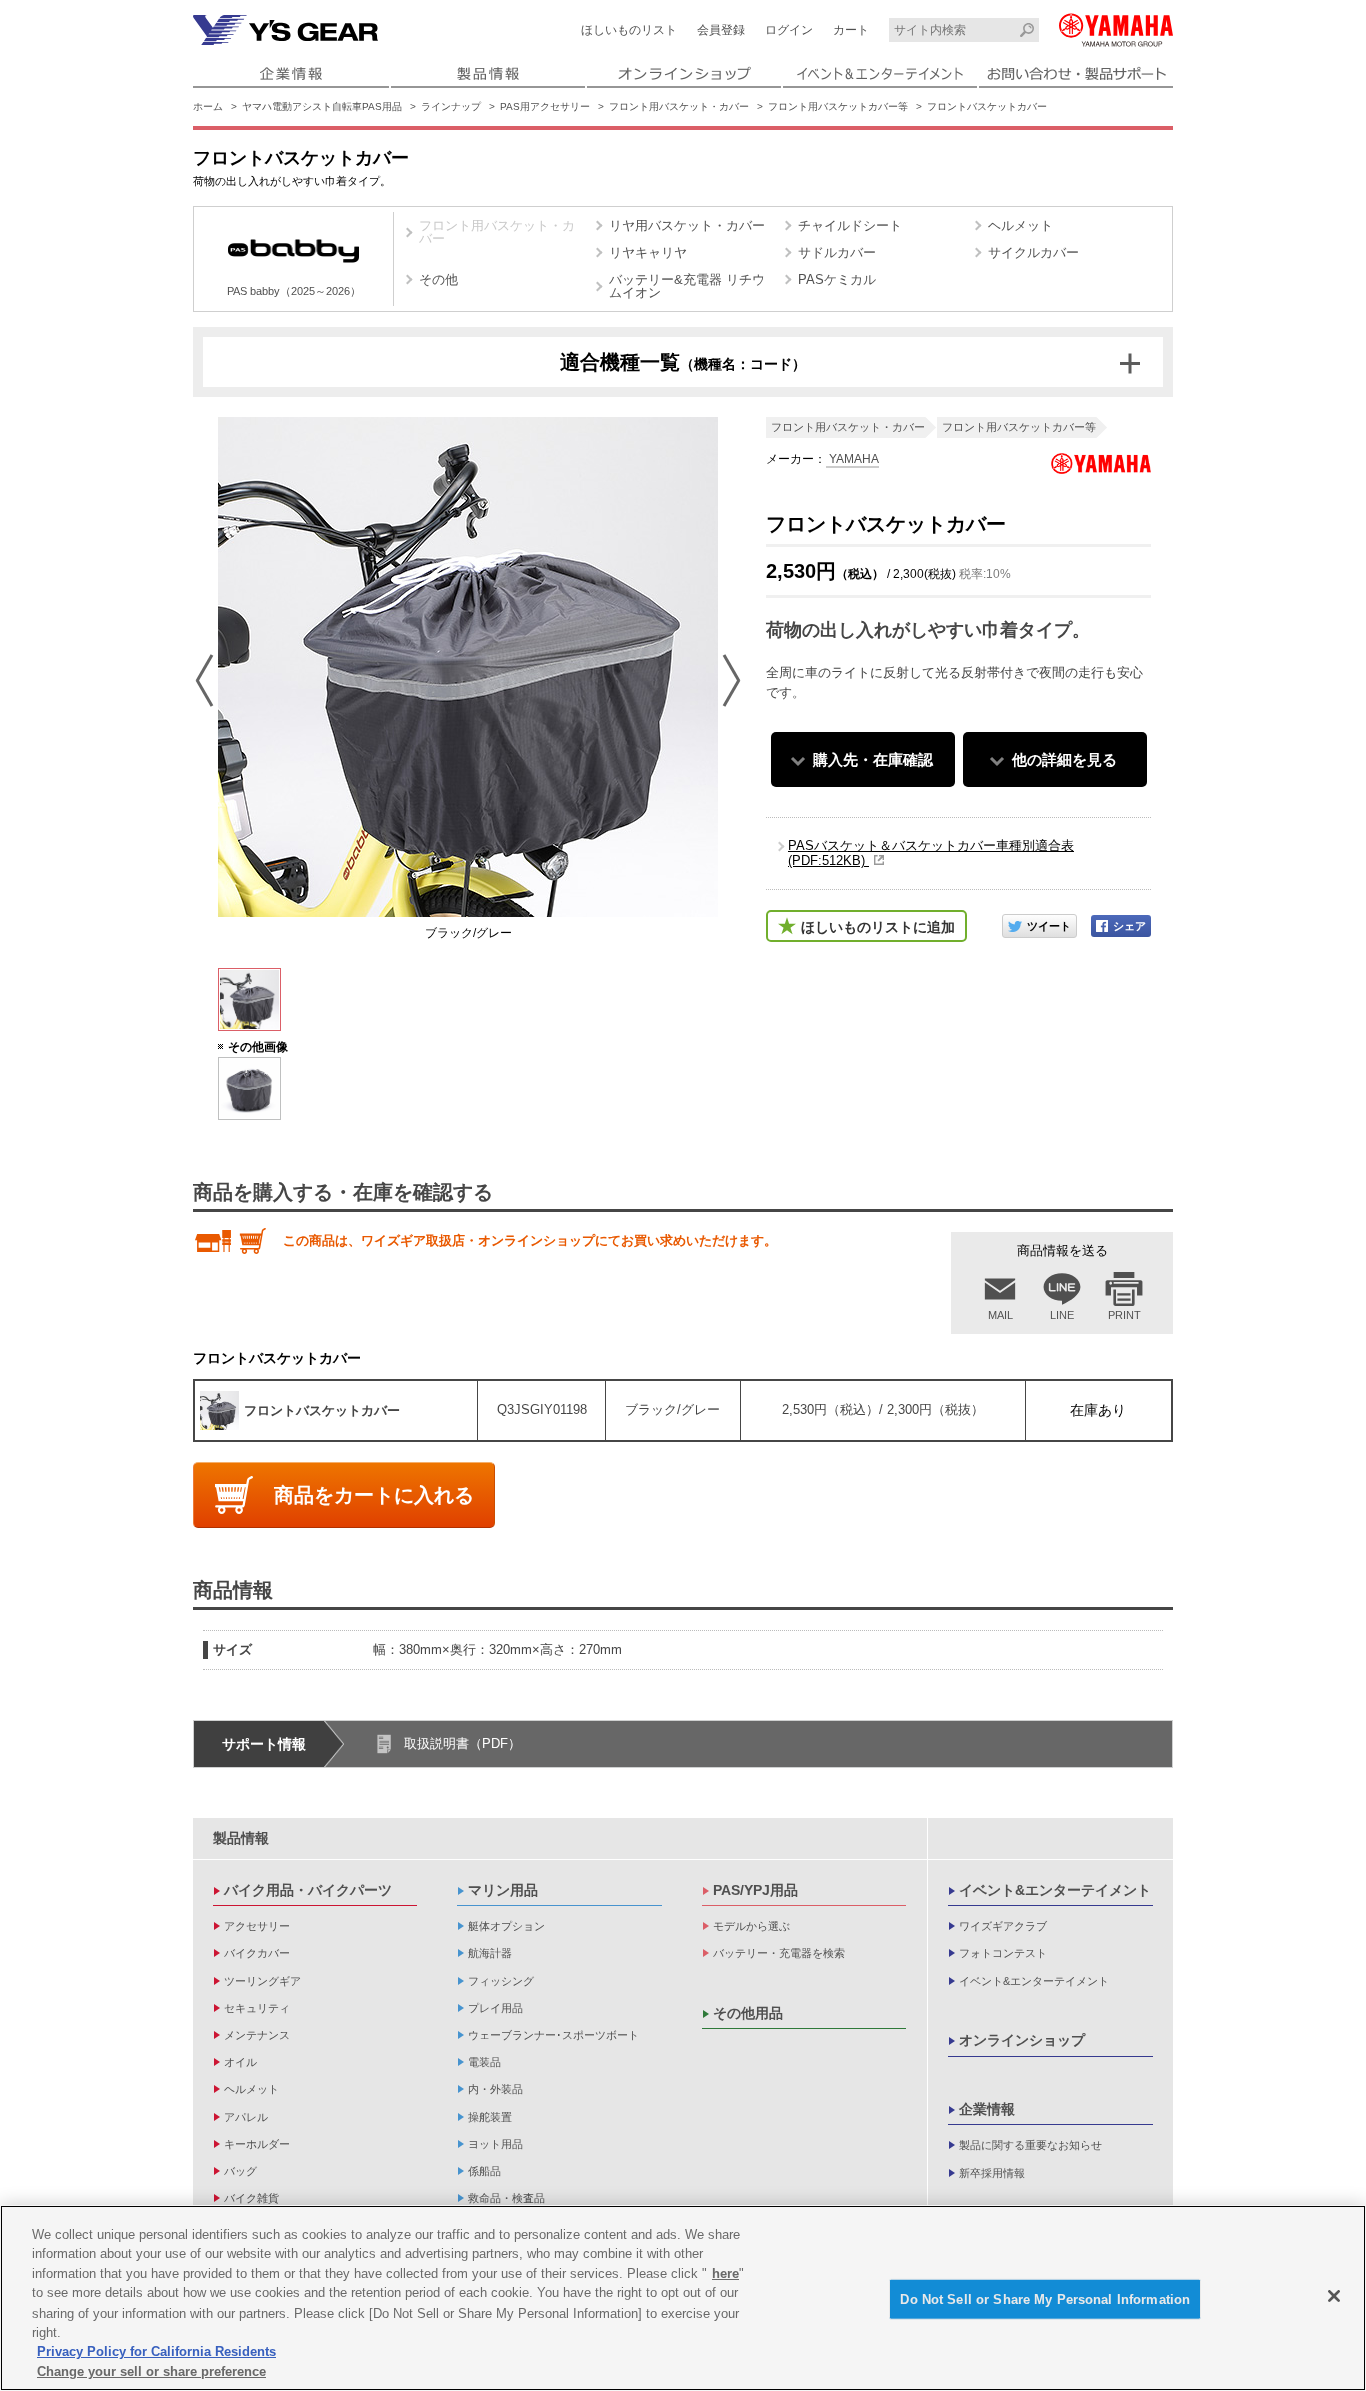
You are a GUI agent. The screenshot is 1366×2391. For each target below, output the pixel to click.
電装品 (484, 2062)
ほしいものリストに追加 (878, 927)
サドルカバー (837, 252)
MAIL (1000, 1315)
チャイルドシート (850, 225)
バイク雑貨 (251, 2198)
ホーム (208, 106)
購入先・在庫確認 (873, 759)
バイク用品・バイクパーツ (308, 1890)
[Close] (1334, 2296)
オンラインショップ (1022, 2040)
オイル (240, 2062)
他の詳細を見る (1064, 759)
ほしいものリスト (629, 30)
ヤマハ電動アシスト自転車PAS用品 (322, 106)
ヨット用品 (495, 2144)
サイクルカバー (1033, 252)
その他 (438, 279)
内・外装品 (495, 2089)
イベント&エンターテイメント (1055, 1890)
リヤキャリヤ (648, 252)
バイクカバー (257, 1953)
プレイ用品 (495, 2008)
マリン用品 (503, 1890)
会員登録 (721, 30)
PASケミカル (837, 279)
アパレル (246, 2117)
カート (851, 30)
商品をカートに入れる (374, 1495)
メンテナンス (257, 2035)
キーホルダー (257, 2144)
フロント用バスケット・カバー (679, 106)
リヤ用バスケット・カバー (687, 225)
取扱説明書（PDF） (462, 1743)
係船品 (484, 2171)
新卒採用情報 (992, 2173)
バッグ (240, 2171)
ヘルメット (1020, 225)
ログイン (789, 30)
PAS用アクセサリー (545, 106)
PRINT (1124, 1315)
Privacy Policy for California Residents (156, 2351)
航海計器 (490, 1953)
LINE (1062, 1315)
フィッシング (501, 1981)
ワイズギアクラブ (1003, 1926)
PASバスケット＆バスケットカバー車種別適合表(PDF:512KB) (931, 853)
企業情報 (987, 2109)
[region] (683, 2298)
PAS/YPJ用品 (755, 1890)
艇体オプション (506, 1926)
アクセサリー (257, 1926)
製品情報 (241, 1838)
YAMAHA (852, 459)
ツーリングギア (262, 1981)
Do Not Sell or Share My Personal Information (1045, 2299)
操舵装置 (490, 2117)
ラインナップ (451, 106)
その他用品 (748, 2013)
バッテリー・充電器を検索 (779, 1953)
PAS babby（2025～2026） (294, 291)
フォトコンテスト (1003, 1953)
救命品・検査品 (506, 2198)
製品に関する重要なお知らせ (1030, 2145)
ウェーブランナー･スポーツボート (553, 2035)
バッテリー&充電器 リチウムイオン (687, 286)
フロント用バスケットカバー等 (838, 106)
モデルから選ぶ (751, 1926)
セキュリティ (257, 2008)
